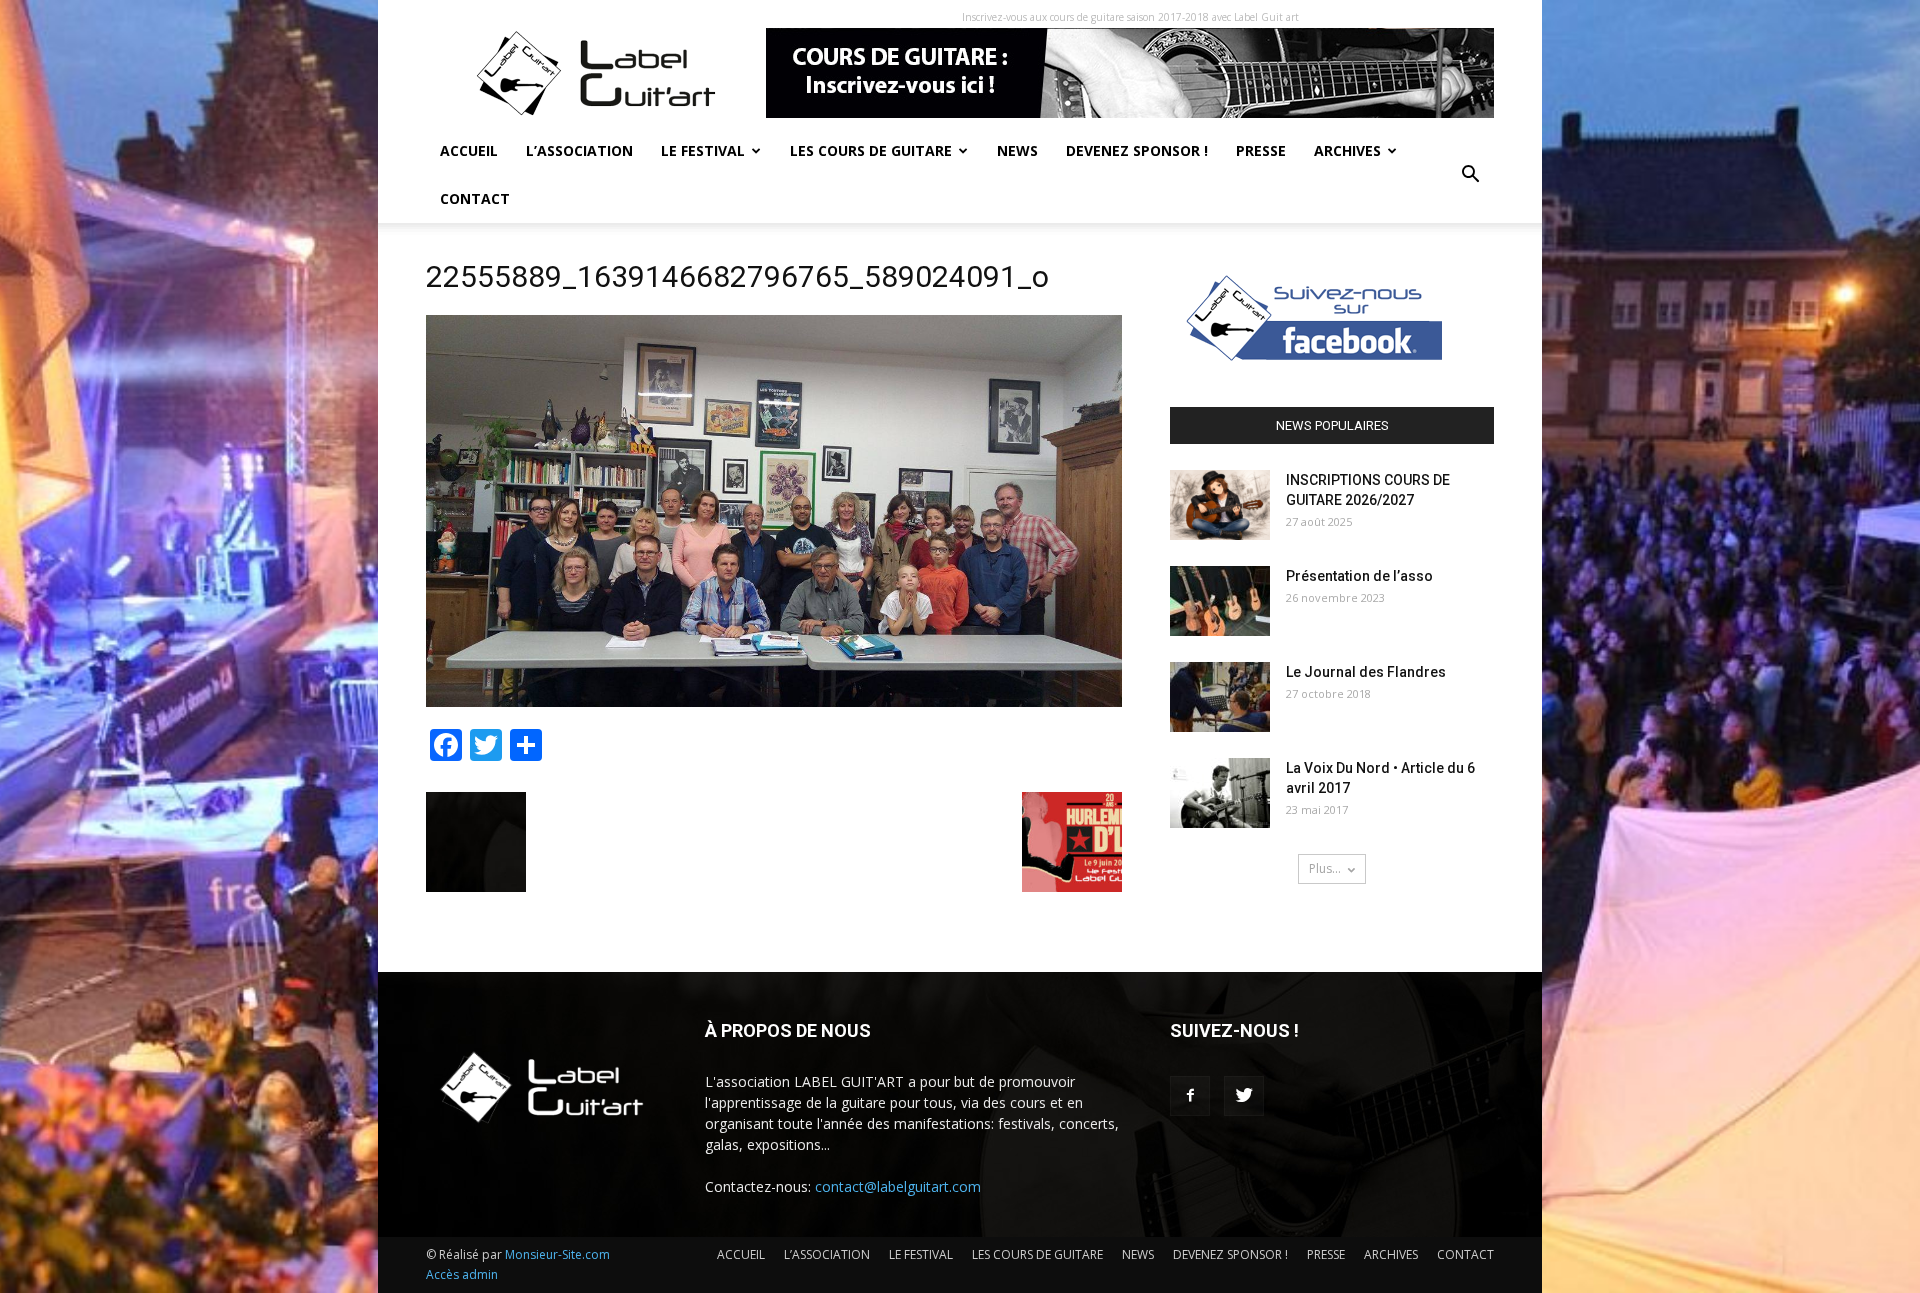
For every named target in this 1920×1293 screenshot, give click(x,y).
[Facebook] (1190, 1096)
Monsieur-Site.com (557, 1254)
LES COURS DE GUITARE (871, 150)
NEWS (1017, 150)
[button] (1470, 175)
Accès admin (462, 1274)
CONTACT (475, 198)
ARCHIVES (1347, 150)
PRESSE (1261, 150)
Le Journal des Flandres (1366, 672)
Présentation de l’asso (1359, 576)
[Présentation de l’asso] (1220, 601)
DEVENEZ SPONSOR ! (1137, 150)
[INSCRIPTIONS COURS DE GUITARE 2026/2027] (1220, 505)
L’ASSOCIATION (579, 150)
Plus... (1325, 868)
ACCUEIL (469, 150)
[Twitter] (1244, 1096)
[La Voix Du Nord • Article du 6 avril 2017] (1220, 793)
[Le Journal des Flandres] (1220, 697)
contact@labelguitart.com (898, 1186)
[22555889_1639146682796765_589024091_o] (774, 702)
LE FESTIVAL (703, 150)
